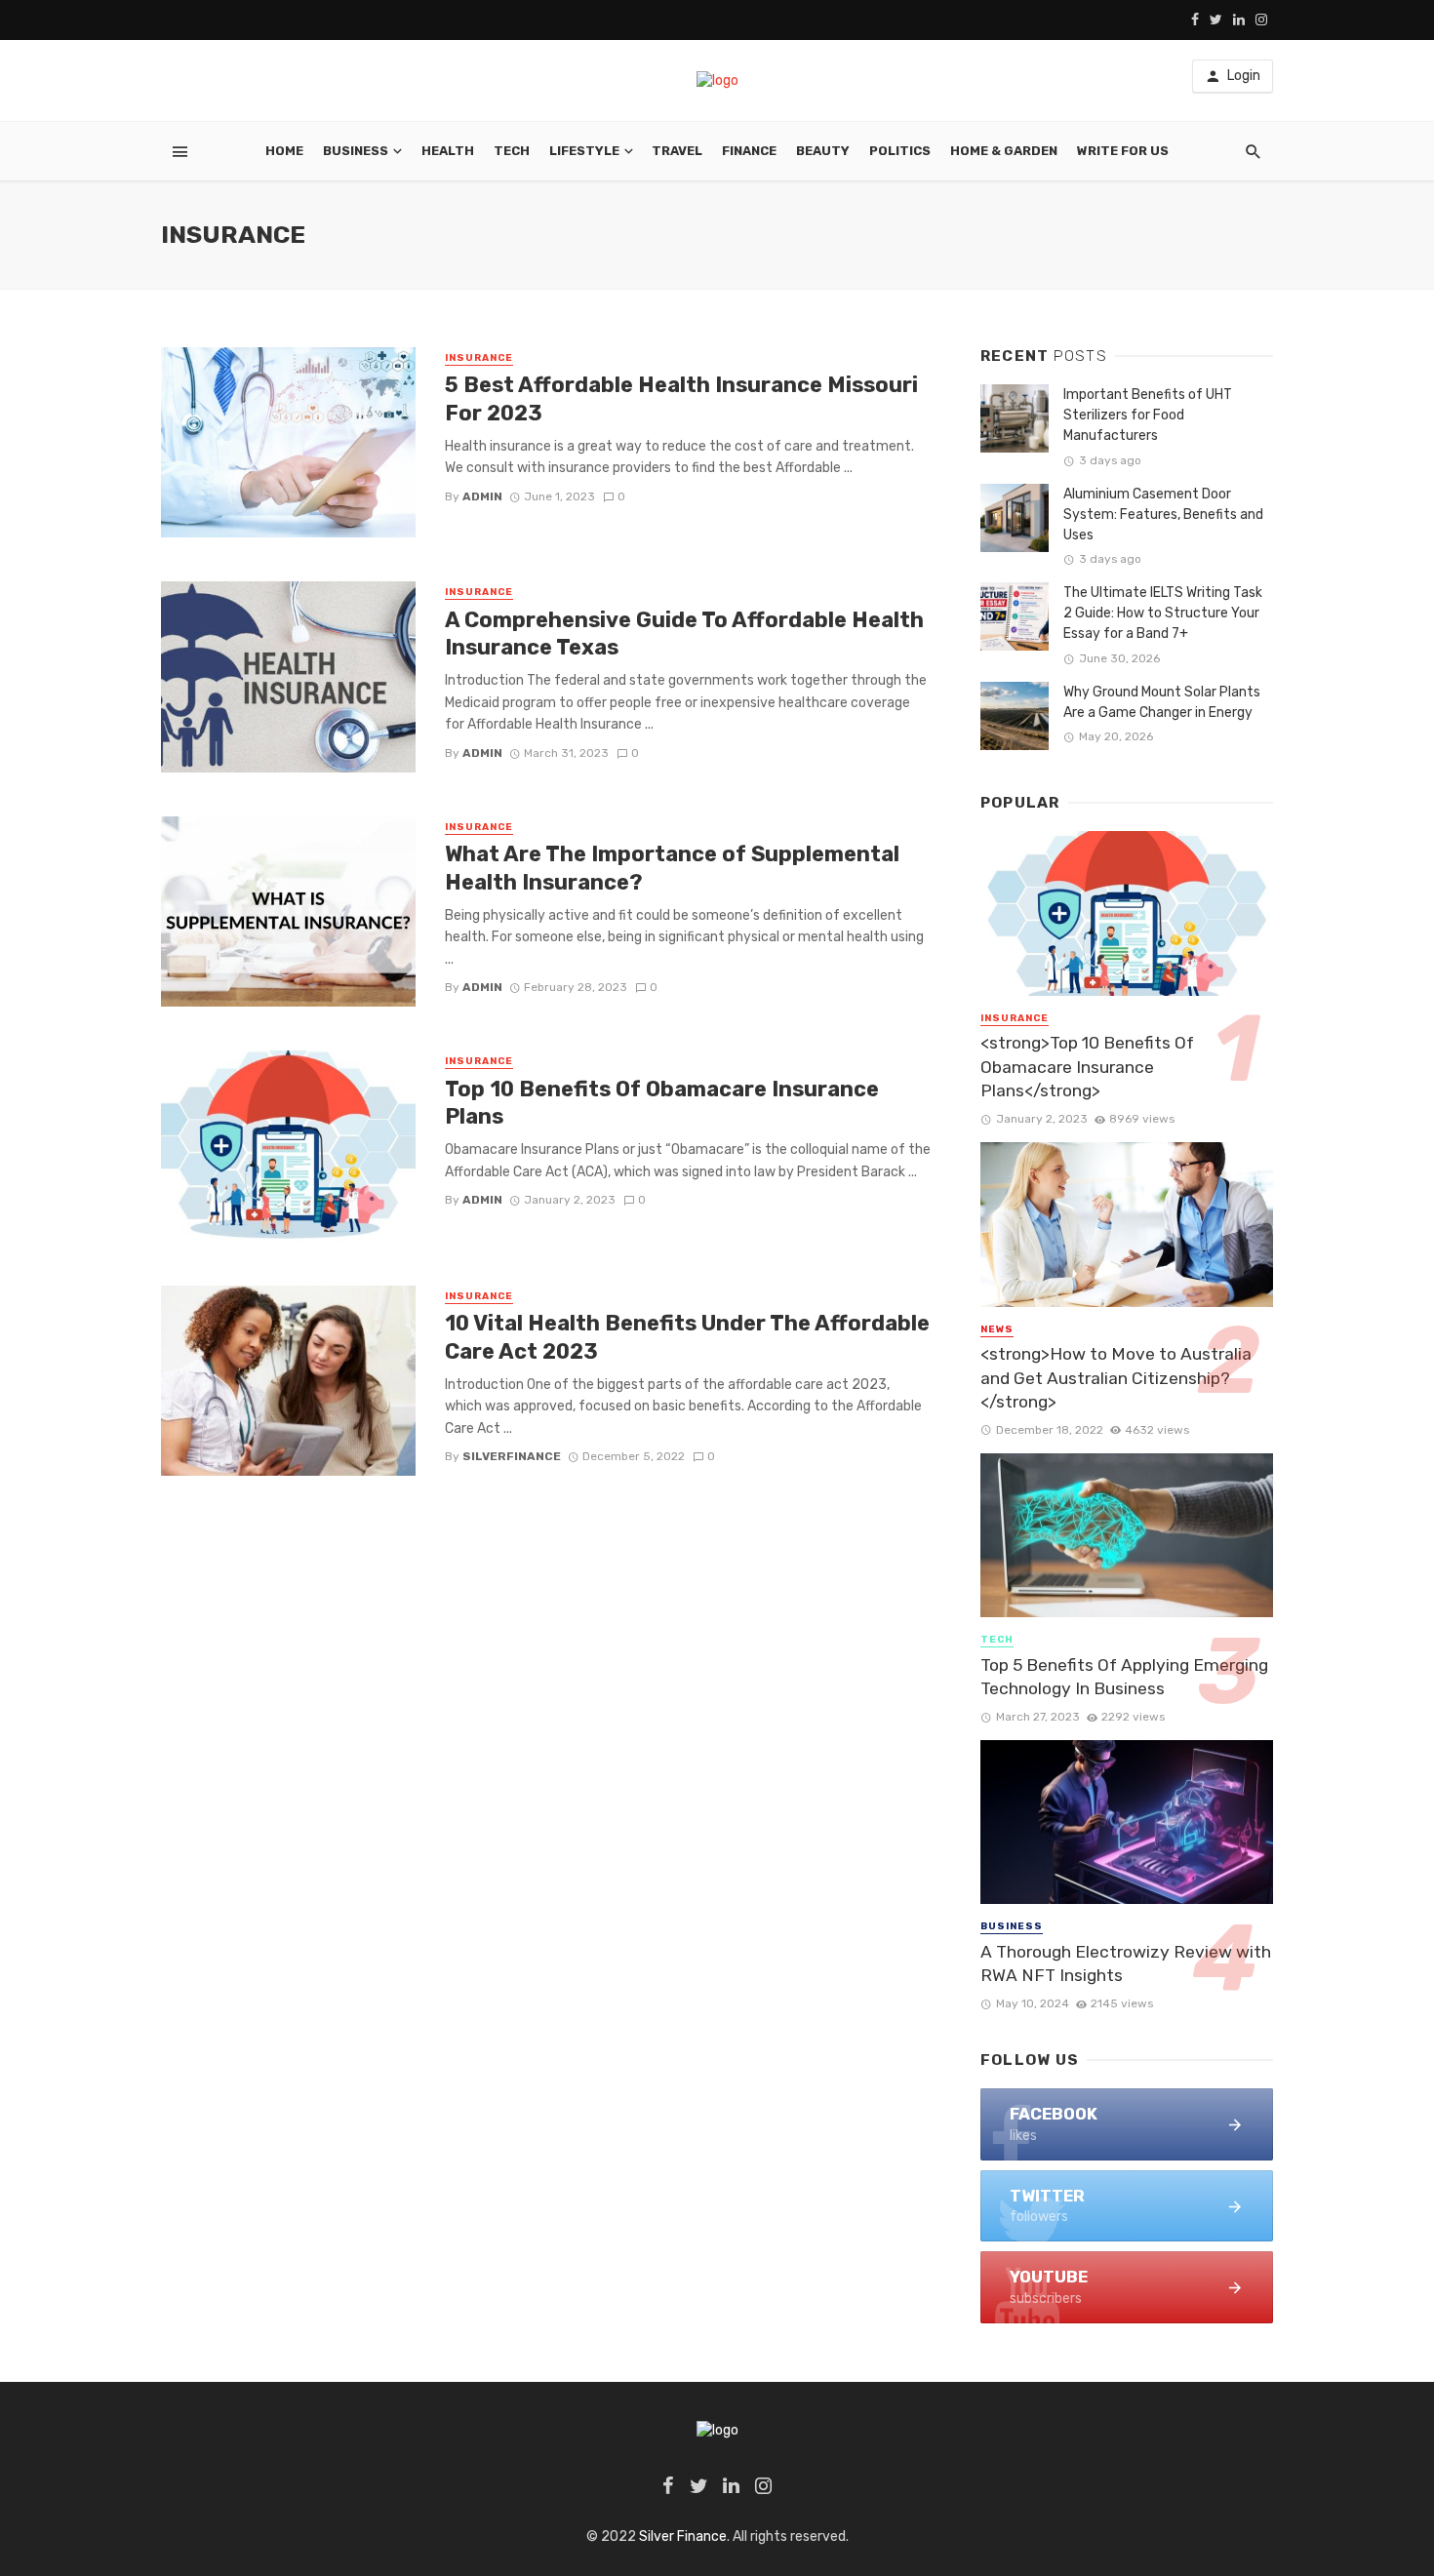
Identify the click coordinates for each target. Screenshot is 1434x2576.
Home (284, 151)
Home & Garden (1004, 151)
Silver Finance (683, 2536)
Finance (749, 151)
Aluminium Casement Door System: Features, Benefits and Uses (1163, 515)
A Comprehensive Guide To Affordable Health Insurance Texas (684, 634)
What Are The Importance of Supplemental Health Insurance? (672, 868)
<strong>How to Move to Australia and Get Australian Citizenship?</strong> (1116, 1378)
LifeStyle (584, 151)
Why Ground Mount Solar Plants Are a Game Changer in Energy (1162, 702)
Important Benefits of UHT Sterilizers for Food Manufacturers (1148, 415)
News (997, 1329)
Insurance (479, 358)
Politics (900, 151)
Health (448, 151)
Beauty (823, 151)
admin (482, 496)
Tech (512, 151)
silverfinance (512, 1456)
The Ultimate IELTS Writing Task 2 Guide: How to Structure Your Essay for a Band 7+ (1163, 613)
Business (356, 151)
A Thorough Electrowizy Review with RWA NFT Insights (1126, 1964)
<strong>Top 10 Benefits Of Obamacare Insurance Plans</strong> (1087, 1067)
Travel (677, 151)
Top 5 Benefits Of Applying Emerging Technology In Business (1124, 1677)
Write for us (1123, 151)
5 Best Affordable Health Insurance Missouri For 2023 (681, 398)
